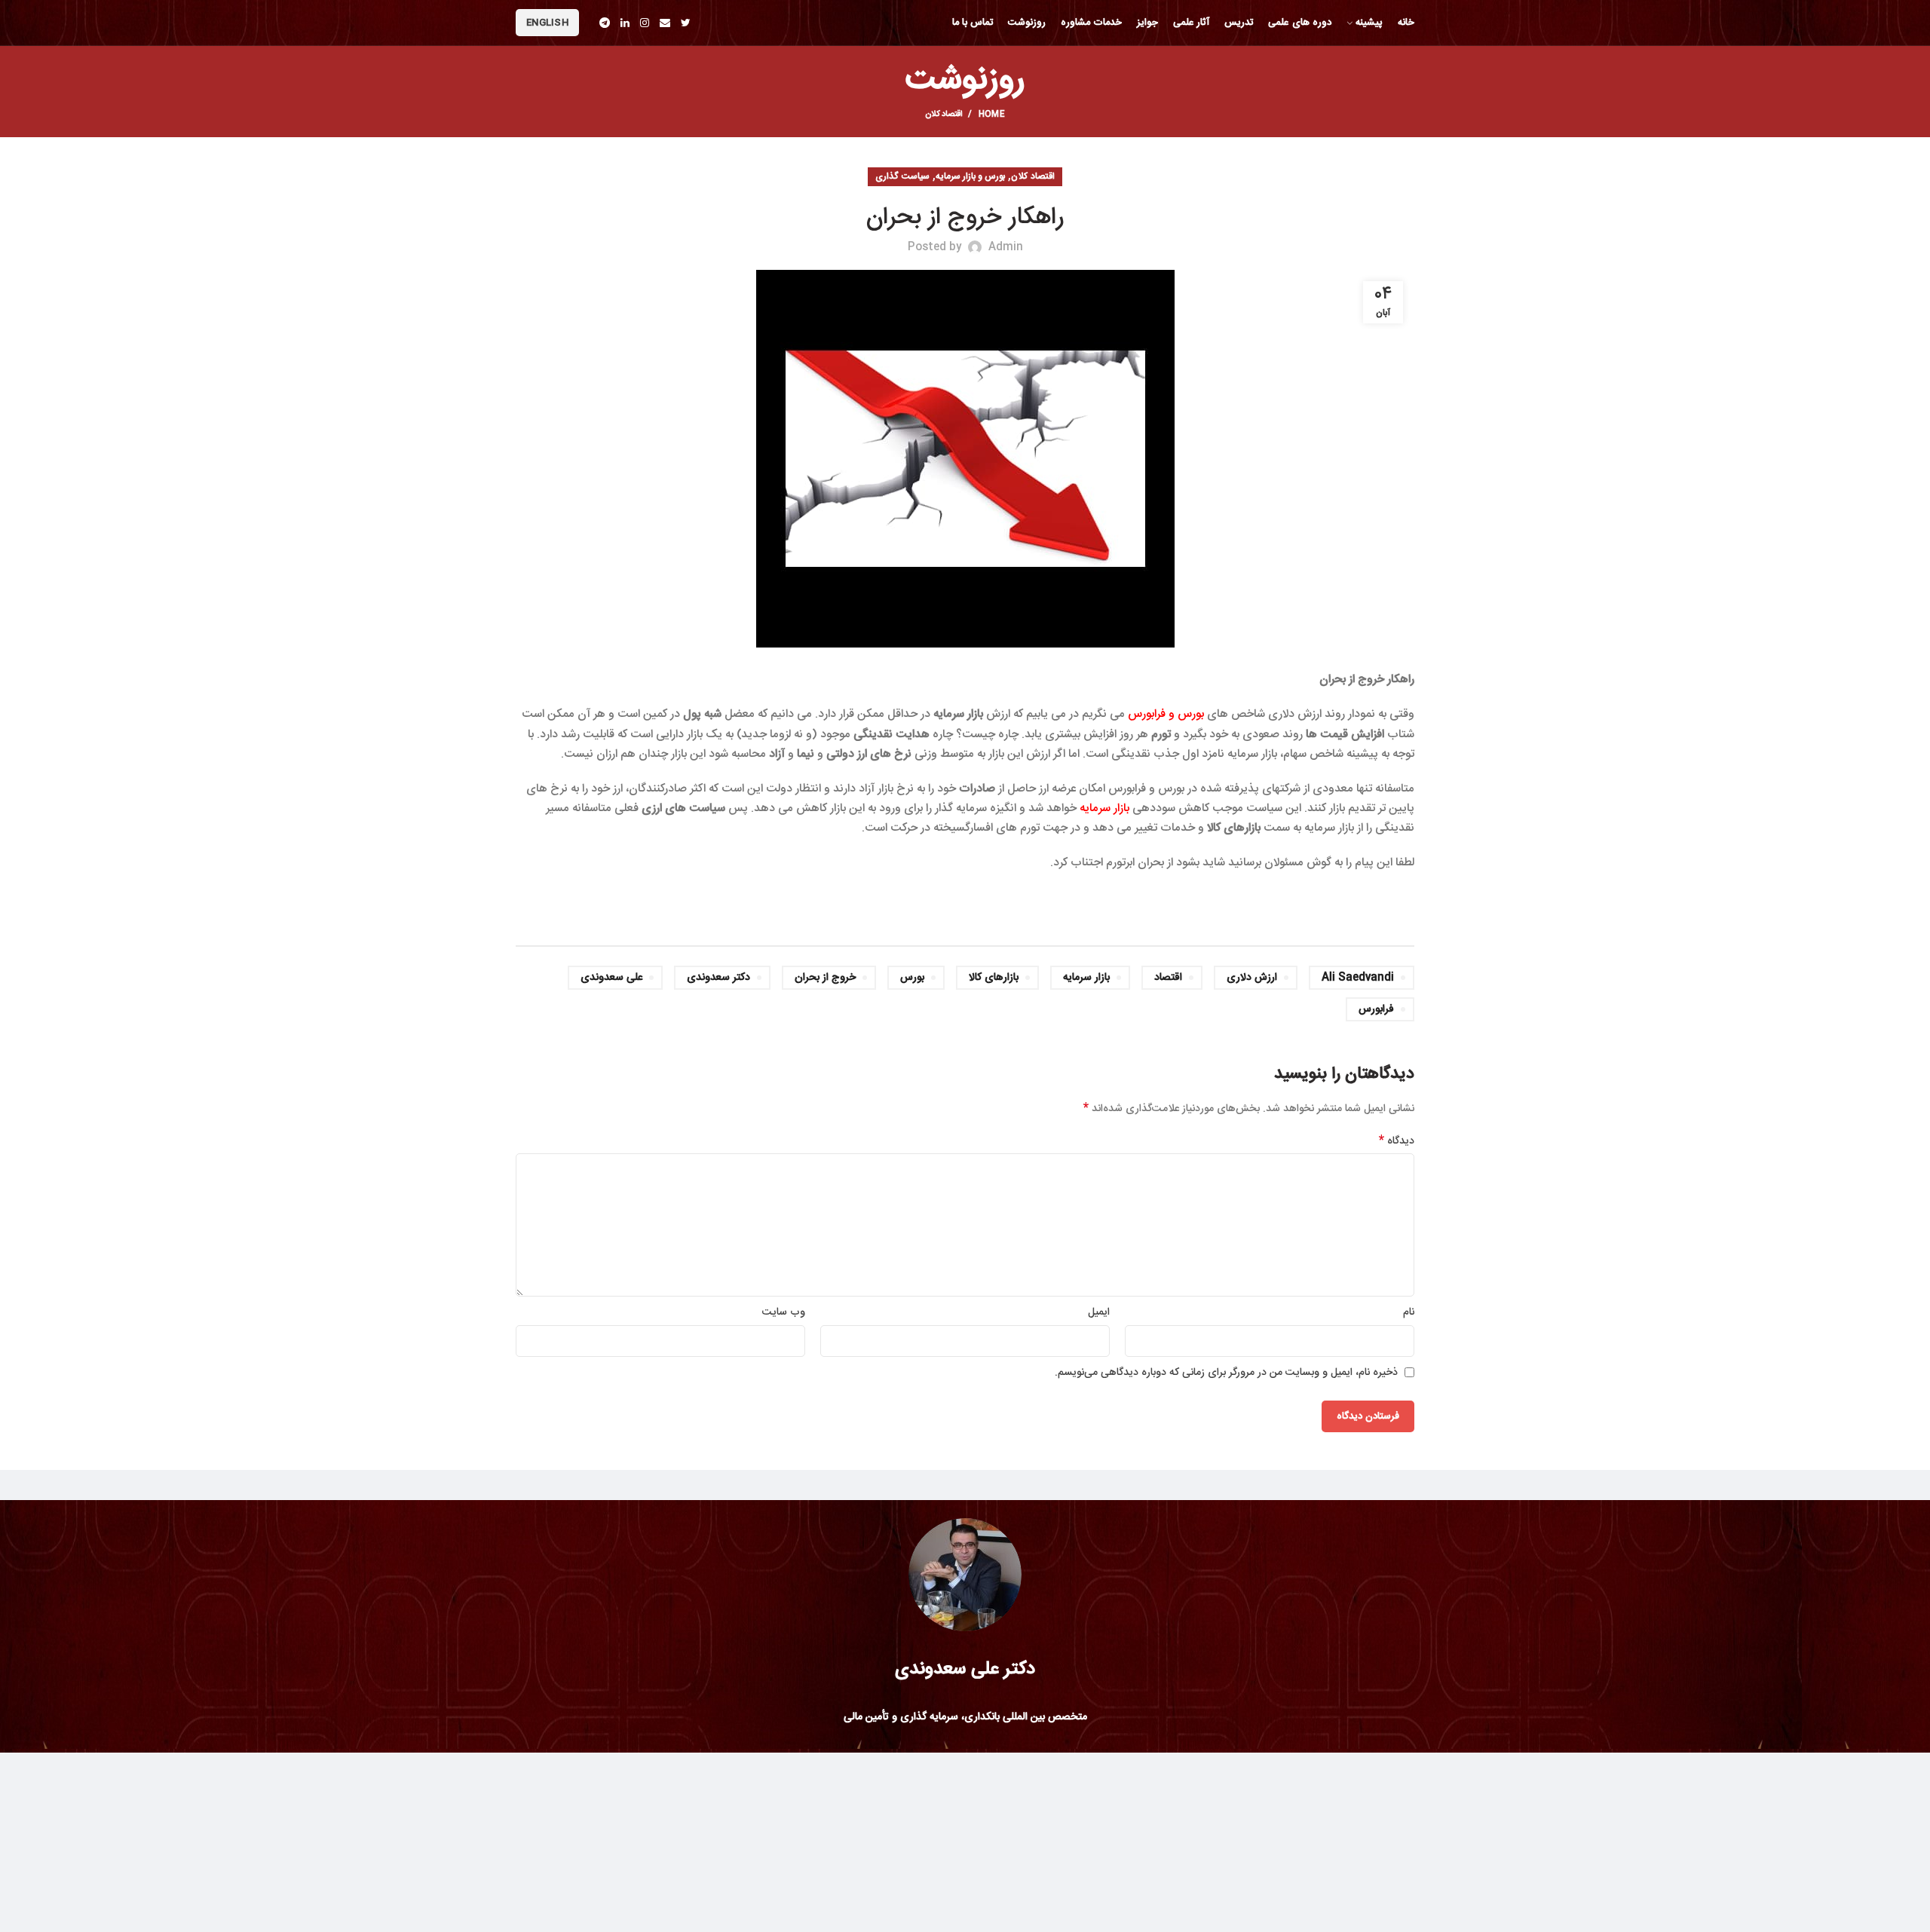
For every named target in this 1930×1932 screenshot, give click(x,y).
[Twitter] (686, 23)
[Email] (665, 23)
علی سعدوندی (611, 978)
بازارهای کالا (994, 978)
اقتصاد (1168, 978)
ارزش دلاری (1252, 978)
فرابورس (1376, 1009)
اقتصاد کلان (944, 115)
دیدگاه (1397, 1141)
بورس (912, 978)
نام (1409, 1312)
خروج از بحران (825, 978)
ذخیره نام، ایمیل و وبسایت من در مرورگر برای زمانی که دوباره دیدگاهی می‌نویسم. (1226, 1373)
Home (992, 115)
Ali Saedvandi (1358, 978)
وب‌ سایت (784, 1312)
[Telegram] (605, 23)
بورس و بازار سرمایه (971, 176)
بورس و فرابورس (1166, 714)
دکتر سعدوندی (718, 978)
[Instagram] (645, 23)
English (547, 23)
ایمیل (1099, 1312)
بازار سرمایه (1104, 808)
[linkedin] (625, 23)
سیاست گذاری (902, 176)
